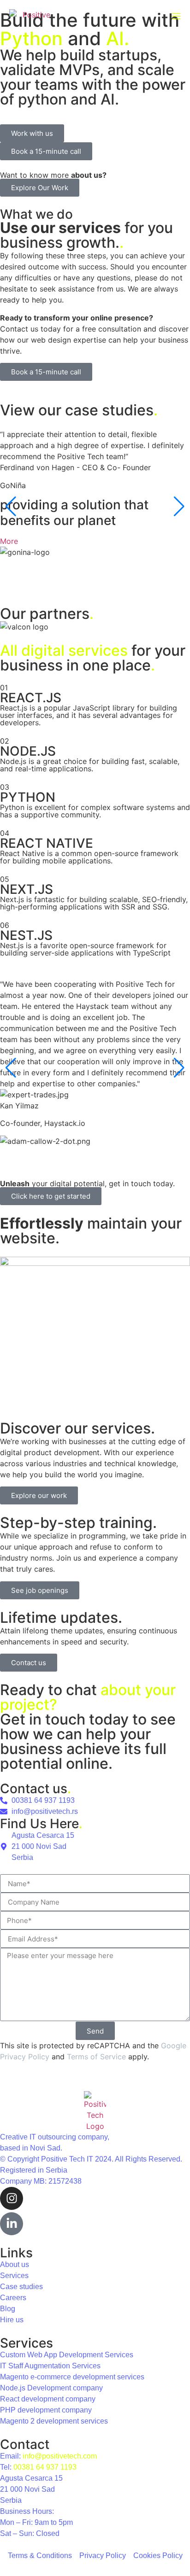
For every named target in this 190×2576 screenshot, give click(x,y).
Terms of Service (96, 2057)
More (9, 541)
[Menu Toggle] (176, 16)
